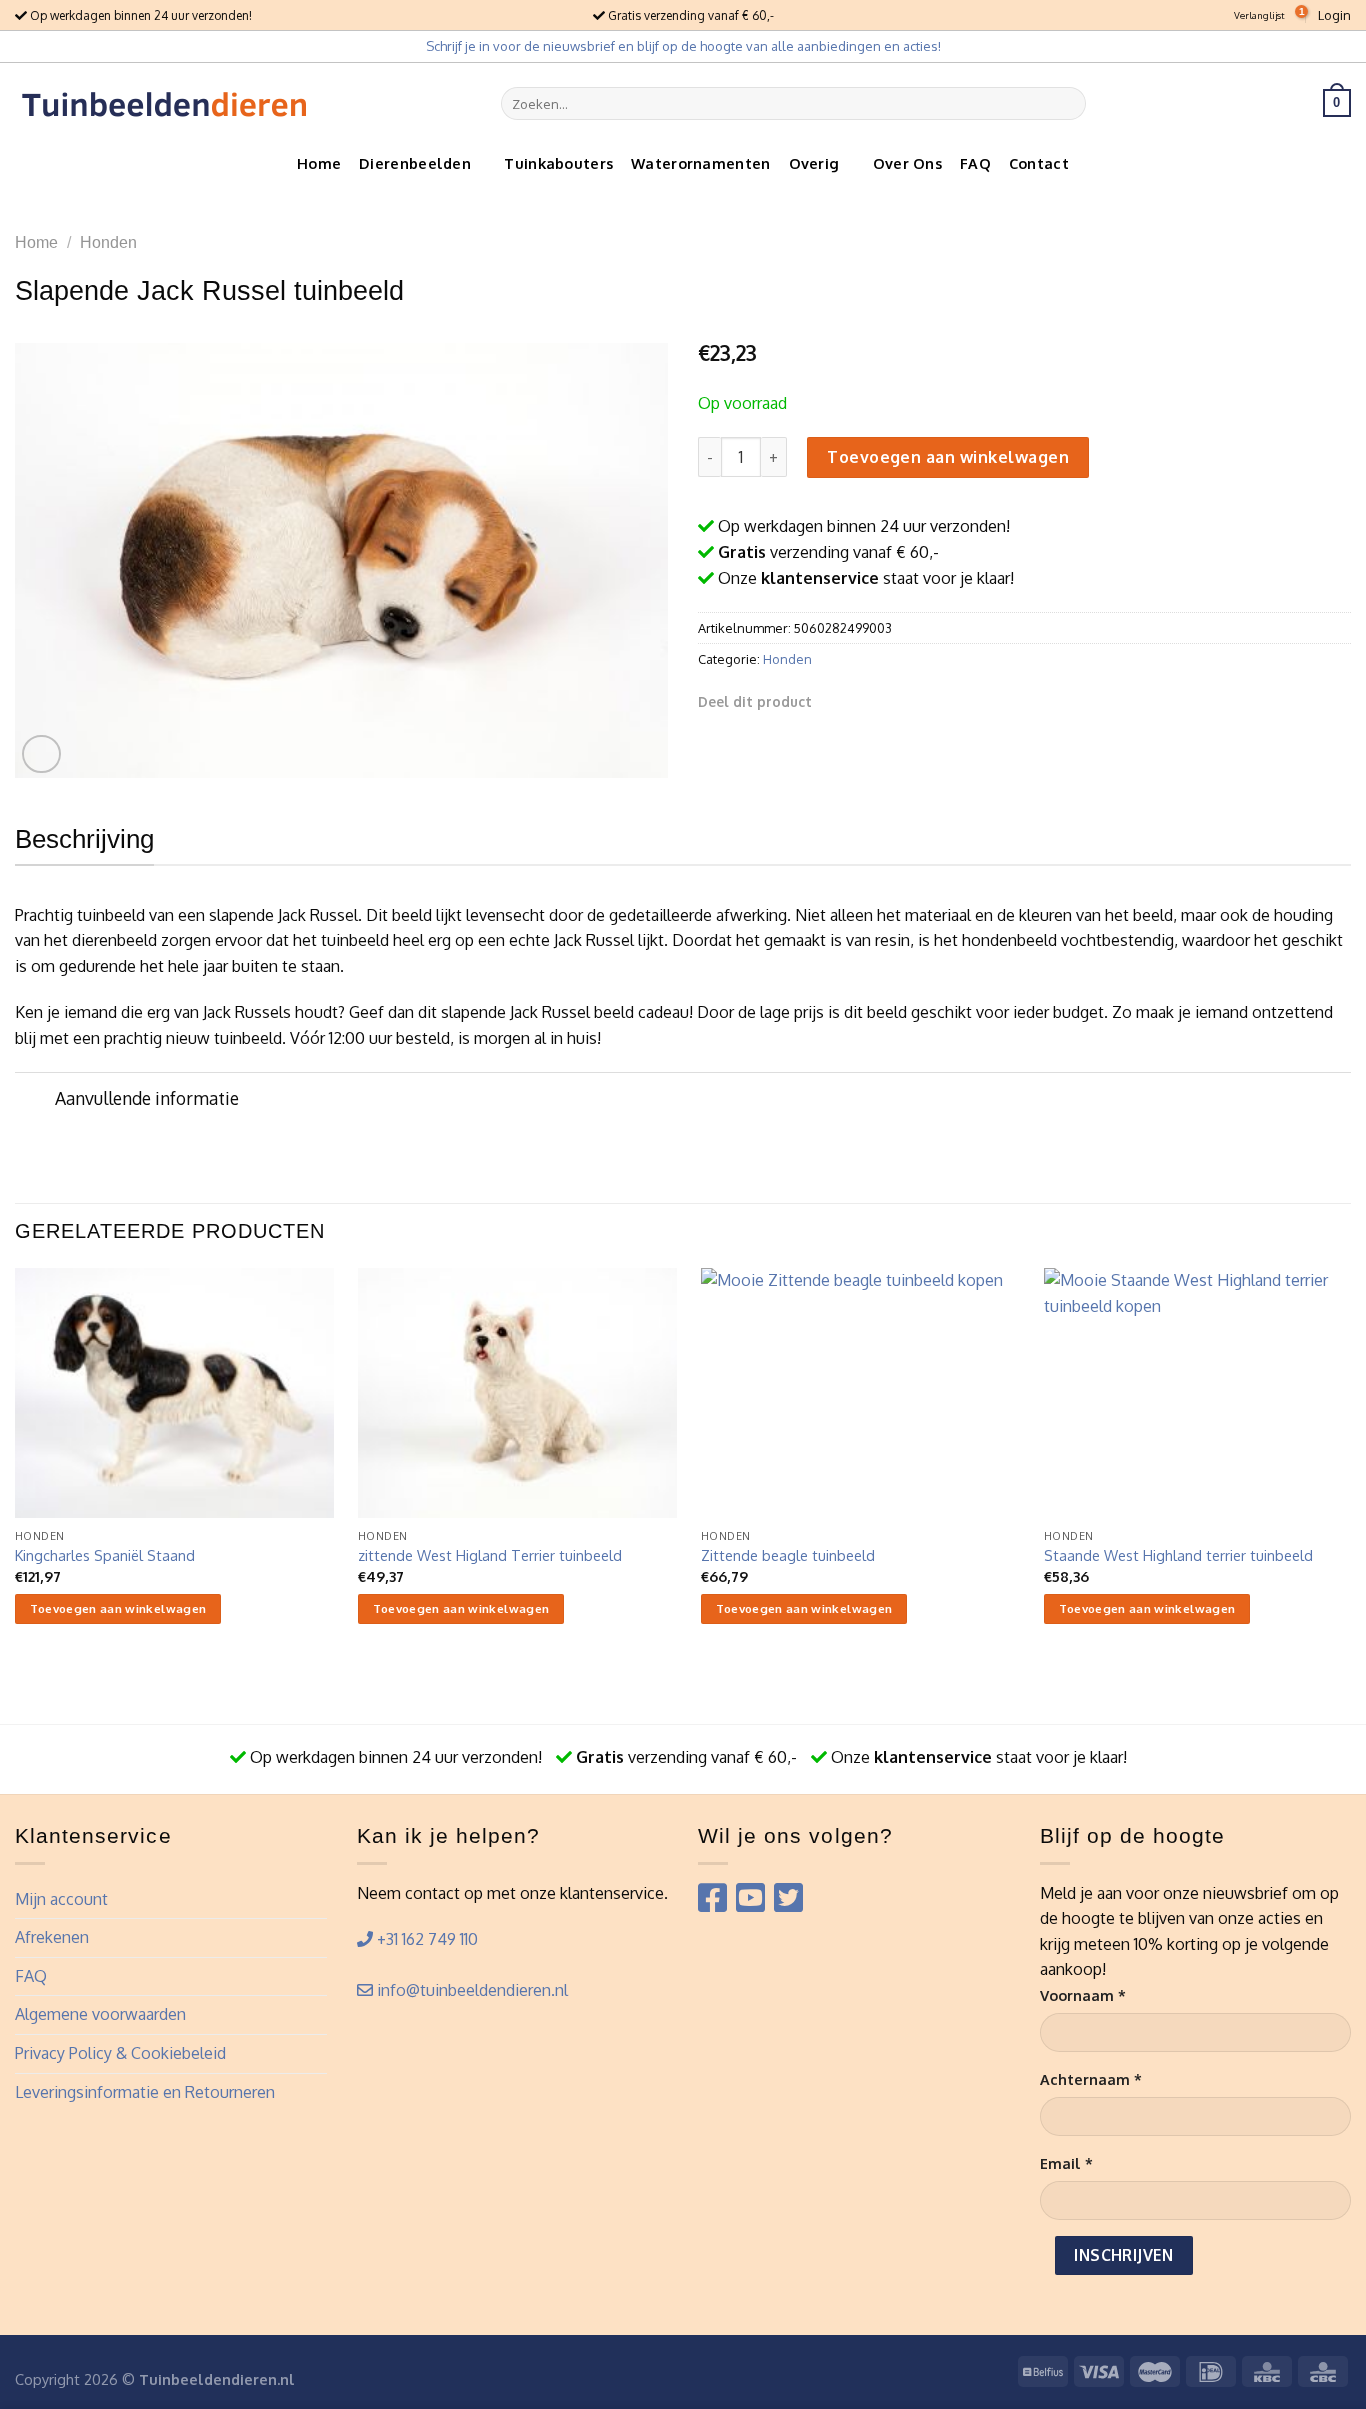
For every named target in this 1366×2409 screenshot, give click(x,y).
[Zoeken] (1067, 103)
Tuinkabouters (558, 163)
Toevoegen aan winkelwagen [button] (118, 1608)
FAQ (975, 163)
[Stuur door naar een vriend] (883, 701)
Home (319, 163)
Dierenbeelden (415, 163)
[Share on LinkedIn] (932, 701)
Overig (814, 163)
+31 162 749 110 (425, 1939)
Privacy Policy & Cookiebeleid (120, 2053)
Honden (108, 242)
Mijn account (61, 1899)
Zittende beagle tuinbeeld (788, 1555)
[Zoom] (41, 754)
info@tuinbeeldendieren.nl (470, 1990)
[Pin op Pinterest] (907, 701)
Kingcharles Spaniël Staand (105, 1555)
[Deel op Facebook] (834, 701)
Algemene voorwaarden (100, 2014)
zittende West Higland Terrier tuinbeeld (490, 1555)
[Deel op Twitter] (859, 701)
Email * (1066, 2163)
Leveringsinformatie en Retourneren (145, 2092)
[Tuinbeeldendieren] (165, 103)
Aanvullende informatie (147, 1098)
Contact (1039, 163)
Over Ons (907, 163)
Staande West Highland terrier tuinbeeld (1178, 1555)
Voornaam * (1083, 1995)
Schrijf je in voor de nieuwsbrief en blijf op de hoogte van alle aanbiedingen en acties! (683, 46)
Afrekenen (52, 1937)
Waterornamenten (700, 163)
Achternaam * (1091, 2079)
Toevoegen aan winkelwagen (948, 457)
